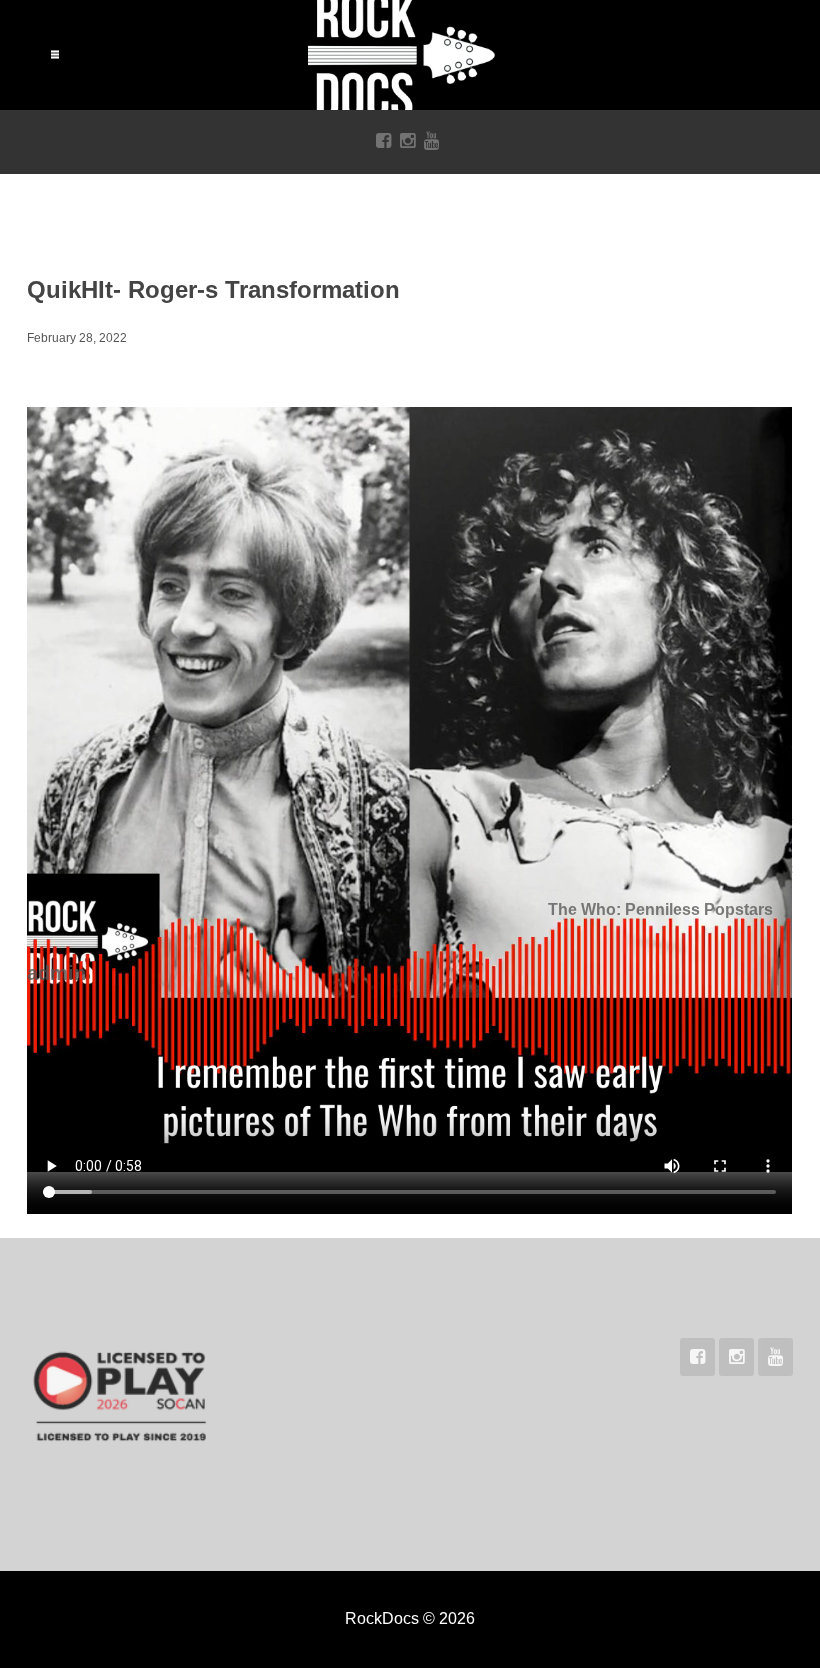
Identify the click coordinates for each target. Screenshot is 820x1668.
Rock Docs (410, 55)
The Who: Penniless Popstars (660, 909)
